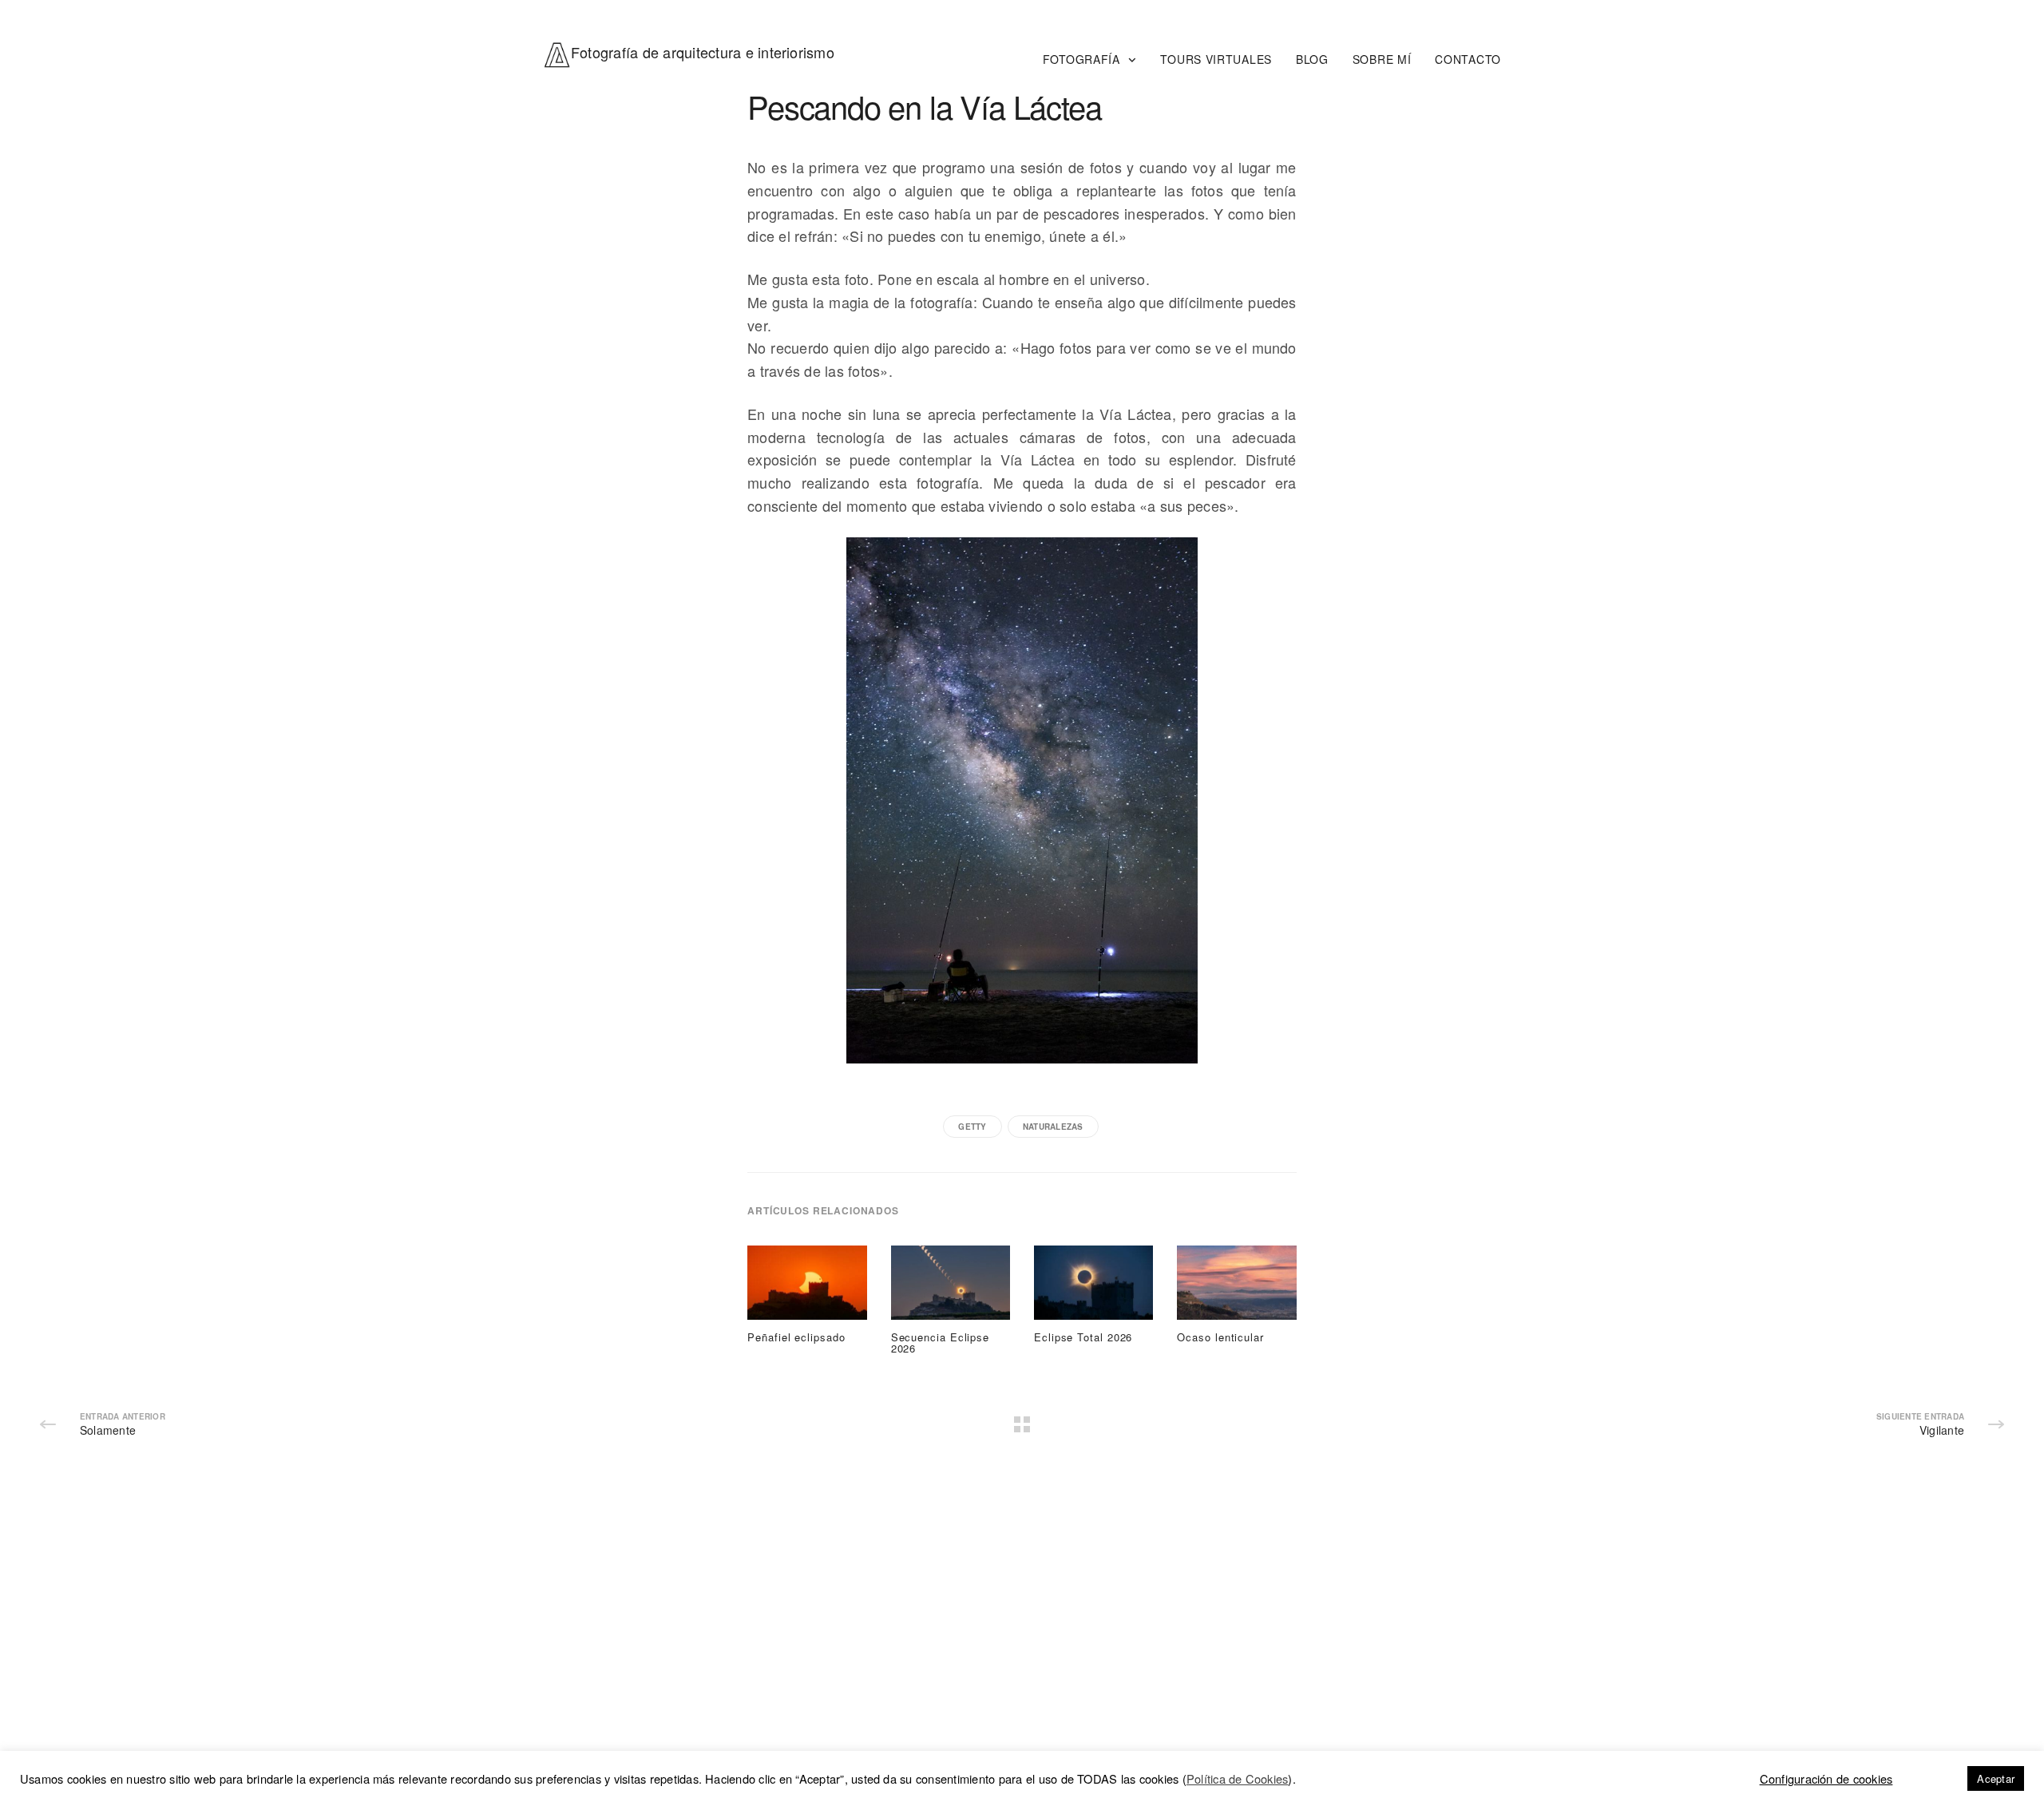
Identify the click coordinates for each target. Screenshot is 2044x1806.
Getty (972, 1127)
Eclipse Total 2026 (1083, 1337)
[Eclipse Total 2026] (1093, 1287)
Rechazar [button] (1930, 1779)
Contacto (1468, 59)
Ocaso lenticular (1220, 1337)
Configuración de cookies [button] (1826, 1779)
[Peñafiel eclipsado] (807, 1287)
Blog (1312, 59)
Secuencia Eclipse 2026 (941, 1343)
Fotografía (1081, 59)
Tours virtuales (1216, 59)
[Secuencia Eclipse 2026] (951, 1287)
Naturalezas (1053, 1127)
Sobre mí (1382, 59)
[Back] (1022, 1424)
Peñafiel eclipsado (796, 1337)
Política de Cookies (1238, 1778)
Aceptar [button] (1996, 1778)
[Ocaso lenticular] (1236, 1287)
